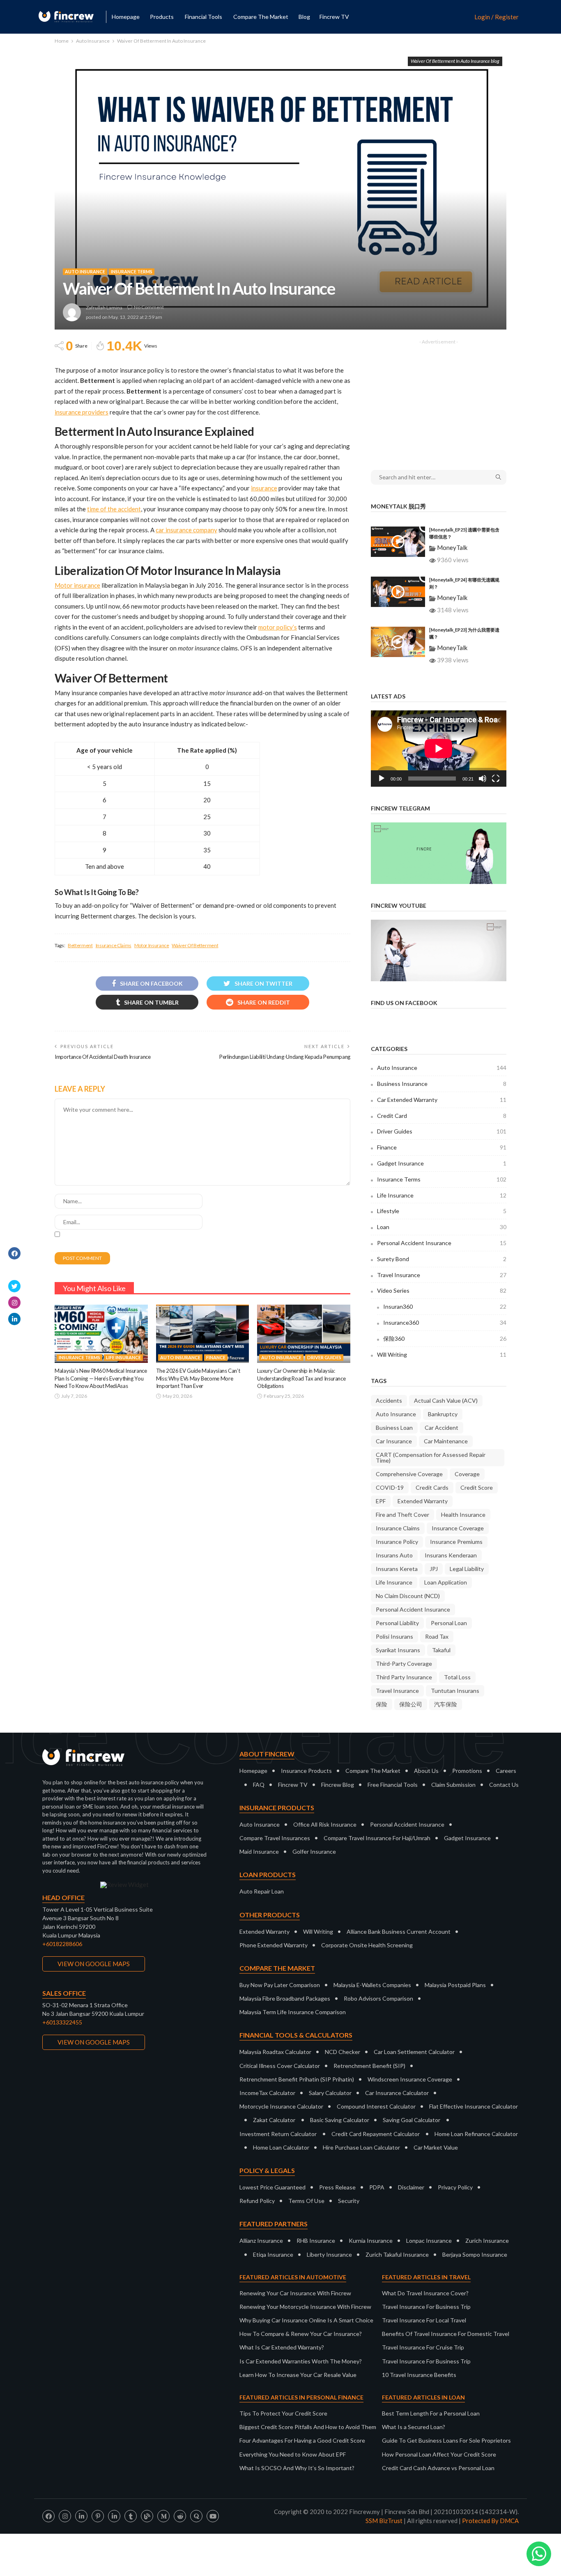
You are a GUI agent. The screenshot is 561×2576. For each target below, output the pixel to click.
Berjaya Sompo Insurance (475, 2254)
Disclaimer (411, 2187)
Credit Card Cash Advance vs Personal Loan (438, 2468)
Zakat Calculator (274, 2120)
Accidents (389, 1400)
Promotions (467, 1771)
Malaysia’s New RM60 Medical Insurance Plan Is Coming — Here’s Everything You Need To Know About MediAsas (101, 1378)
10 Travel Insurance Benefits (419, 2375)
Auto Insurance (85, 271)
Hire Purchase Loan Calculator (361, 2147)
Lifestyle (442, 1211)
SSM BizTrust (384, 2521)
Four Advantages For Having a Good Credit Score (302, 2440)
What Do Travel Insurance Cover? (425, 2293)
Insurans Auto (394, 1555)
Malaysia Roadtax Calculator (275, 2052)
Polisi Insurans (394, 1636)
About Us (426, 1771)
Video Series (442, 1290)
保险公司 (411, 1704)
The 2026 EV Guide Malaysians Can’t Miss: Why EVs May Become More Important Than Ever (198, 1378)
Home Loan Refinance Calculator (476, 2134)
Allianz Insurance (261, 2241)
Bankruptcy (443, 1414)
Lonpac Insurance (429, 2241)
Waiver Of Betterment (195, 945)
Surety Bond (442, 1259)
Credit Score (477, 1487)
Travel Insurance (442, 1275)
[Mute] (483, 779)
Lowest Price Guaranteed (272, 2187)
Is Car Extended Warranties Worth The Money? (301, 2361)
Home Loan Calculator (281, 2147)
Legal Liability (467, 1569)
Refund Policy (257, 2201)
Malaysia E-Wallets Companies (372, 1985)
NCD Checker (343, 2052)
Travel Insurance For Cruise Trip (423, 2347)
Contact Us (504, 1785)
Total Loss (457, 1677)
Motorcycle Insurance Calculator (281, 2106)
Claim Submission (453, 1785)
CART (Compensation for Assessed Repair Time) (431, 1457)
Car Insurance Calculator (397, 2093)
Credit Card (442, 1116)
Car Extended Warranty (442, 1100)
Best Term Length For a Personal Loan (431, 2413)
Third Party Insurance (404, 1677)
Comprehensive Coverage (409, 1474)
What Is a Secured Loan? (414, 2427)
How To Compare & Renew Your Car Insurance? (301, 2334)
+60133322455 (62, 2022)
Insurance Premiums (456, 1542)
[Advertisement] (439, 399)
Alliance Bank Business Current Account (399, 1931)
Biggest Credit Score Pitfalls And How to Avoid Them (308, 2427)
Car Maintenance (446, 1441)
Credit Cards (432, 1487)
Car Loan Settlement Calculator (414, 2052)
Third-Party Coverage (404, 1664)
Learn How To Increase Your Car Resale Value (298, 2375)
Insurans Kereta (397, 1569)
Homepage (126, 17)
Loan (442, 1227)
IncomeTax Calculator (267, 2093)
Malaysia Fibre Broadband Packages (285, 1998)
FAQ (259, 1785)
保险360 (445, 1338)
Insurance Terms (132, 271)
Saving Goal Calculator (412, 2120)
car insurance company (186, 530)
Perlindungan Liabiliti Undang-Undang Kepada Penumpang (285, 1057)
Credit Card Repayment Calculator (376, 2134)
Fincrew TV (334, 17)
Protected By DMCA (490, 2521)
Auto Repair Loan (262, 1891)
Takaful (441, 1650)
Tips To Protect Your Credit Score (283, 2413)
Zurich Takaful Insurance (397, 2254)
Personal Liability (397, 1623)
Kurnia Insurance (371, 2241)
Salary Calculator (330, 2093)
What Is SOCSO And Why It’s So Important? (297, 2468)
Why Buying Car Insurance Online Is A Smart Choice (306, 2320)
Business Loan (394, 1428)
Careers (506, 1771)
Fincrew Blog (338, 1785)
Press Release (337, 2187)
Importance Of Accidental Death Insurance (103, 1057)
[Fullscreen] (496, 779)
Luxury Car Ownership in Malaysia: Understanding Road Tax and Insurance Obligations (301, 1378)
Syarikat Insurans (398, 1650)
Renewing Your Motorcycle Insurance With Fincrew (305, 2307)
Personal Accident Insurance (442, 1243)
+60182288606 (62, 1944)
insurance (264, 488)
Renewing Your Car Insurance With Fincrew (295, 2293)
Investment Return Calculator (278, 2134)
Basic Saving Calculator (340, 2120)
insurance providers (82, 412)
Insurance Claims (114, 945)
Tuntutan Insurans (455, 1691)
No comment (149, 307)
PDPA (377, 2187)
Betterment (80, 945)
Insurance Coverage (458, 1528)
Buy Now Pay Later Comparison (280, 1985)
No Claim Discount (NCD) (408, 1596)
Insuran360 (445, 1306)
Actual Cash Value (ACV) (446, 1400)
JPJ (434, 1569)
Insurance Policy (397, 1542)
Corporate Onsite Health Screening (367, 1945)
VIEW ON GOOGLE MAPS (94, 1964)
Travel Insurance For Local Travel (424, 2320)
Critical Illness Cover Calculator (280, 2066)
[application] (439, 749)
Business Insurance (442, 1084)
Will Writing (442, 1354)
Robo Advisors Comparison (378, 1998)
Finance (216, 1357)
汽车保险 (446, 1704)
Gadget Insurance (442, 1163)
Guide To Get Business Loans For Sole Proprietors (446, 2440)
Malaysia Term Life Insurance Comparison (293, 2012)
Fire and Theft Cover (402, 1515)
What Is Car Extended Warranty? (282, 2347)
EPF (381, 1501)
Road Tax (437, 1636)
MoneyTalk (452, 547)
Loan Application (446, 1582)
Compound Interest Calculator (376, 2106)
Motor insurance (77, 585)
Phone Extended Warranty (274, 1945)
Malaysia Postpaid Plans (455, 1985)
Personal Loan (449, 1623)
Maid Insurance (259, 1851)
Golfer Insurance (314, 1851)
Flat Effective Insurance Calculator (474, 2106)
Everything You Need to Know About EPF (293, 2454)
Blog (304, 17)
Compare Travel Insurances (275, 1838)
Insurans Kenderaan (451, 1555)
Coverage (467, 1474)
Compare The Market (373, 1771)
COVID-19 (390, 1487)
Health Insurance (463, 1515)
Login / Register (497, 17)
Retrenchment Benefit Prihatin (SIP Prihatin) (297, 2079)
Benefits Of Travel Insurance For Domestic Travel (446, 2334)
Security (349, 2201)
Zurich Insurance (487, 2241)
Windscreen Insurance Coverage (410, 2079)
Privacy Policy (455, 2187)
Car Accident (441, 1428)
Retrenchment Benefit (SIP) (369, 2066)
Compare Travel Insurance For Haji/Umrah (377, 1838)
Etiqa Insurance (273, 2254)
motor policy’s (278, 627)
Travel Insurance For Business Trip (426, 2307)
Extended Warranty (423, 1501)
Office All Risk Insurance (325, 1824)
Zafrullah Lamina (104, 308)
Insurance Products (306, 1771)
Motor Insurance (152, 945)
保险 (382, 1704)
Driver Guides (324, 1357)
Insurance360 (445, 1322)
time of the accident (114, 509)
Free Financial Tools (393, 1785)
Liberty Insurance (329, 2254)
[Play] (382, 779)
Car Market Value (436, 2147)
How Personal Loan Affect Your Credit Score (439, 2454)
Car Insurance (394, 1441)
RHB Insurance (316, 2241)
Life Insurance (123, 1357)
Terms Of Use (306, 2201)
